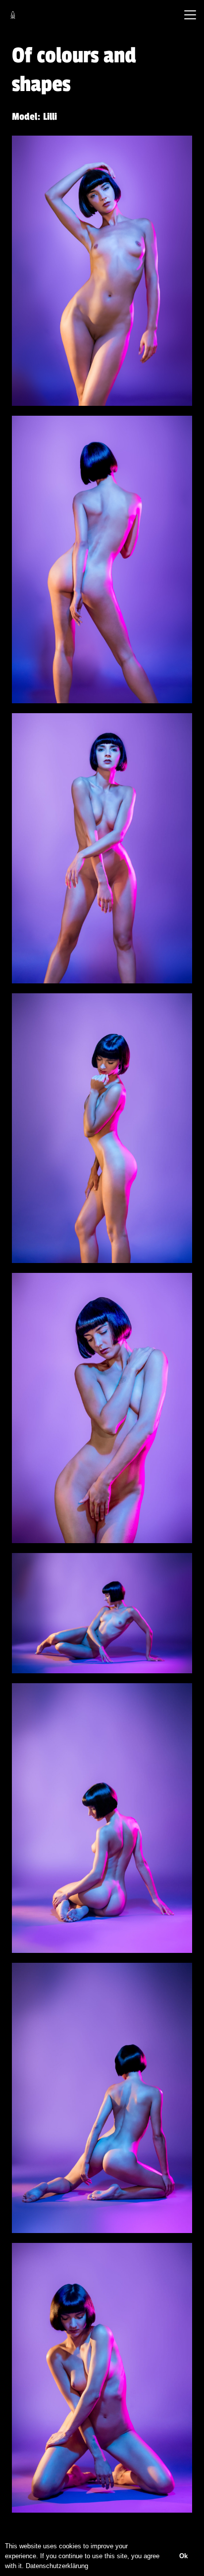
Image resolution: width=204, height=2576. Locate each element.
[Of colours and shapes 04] (102, 1128)
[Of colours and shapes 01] (102, 271)
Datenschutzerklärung (57, 2566)
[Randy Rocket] (13, 15)
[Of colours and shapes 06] (102, 1613)
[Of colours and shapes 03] (102, 848)
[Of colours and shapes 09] (102, 2378)
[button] (190, 15)
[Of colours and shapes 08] (102, 2098)
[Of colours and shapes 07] (102, 1818)
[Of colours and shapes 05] (102, 1408)
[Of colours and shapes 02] (102, 559)
